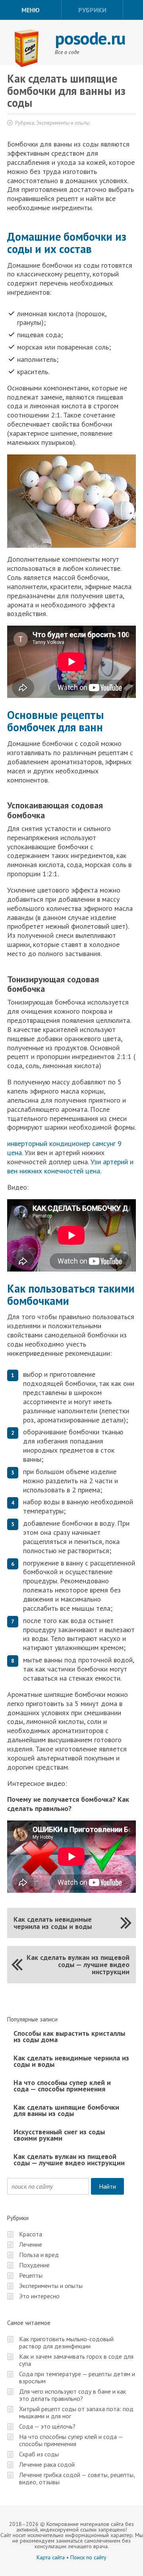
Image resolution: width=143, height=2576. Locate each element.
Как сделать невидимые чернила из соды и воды (53, 1923)
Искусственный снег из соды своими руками (59, 2135)
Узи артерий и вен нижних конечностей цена (70, 1166)
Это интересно (39, 2296)
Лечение (31, 2244)
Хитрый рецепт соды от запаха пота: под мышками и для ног (76, 2412)
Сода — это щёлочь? (47, 2426)
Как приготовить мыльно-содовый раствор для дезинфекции (66, 2342)
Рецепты (31, 2275)
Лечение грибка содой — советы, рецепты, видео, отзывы (77, 2478)
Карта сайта (51, 2557)
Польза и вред (39, 2255)
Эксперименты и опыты (63, 123)
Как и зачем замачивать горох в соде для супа (76, 2360)
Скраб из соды (39, 2454)
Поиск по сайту (88, 2557)
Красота (31, 2234)
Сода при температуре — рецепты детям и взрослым (77, 2377)
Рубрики (92, 10)
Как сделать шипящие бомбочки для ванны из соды (66, 2110)
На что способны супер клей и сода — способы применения (62, 2086)
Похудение (34, 2265)
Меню (31, 10)
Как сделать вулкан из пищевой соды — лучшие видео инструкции (78, 1964)
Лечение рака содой (47, 2464)
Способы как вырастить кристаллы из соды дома (69, 2036)
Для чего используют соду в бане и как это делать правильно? (72, 2395)
